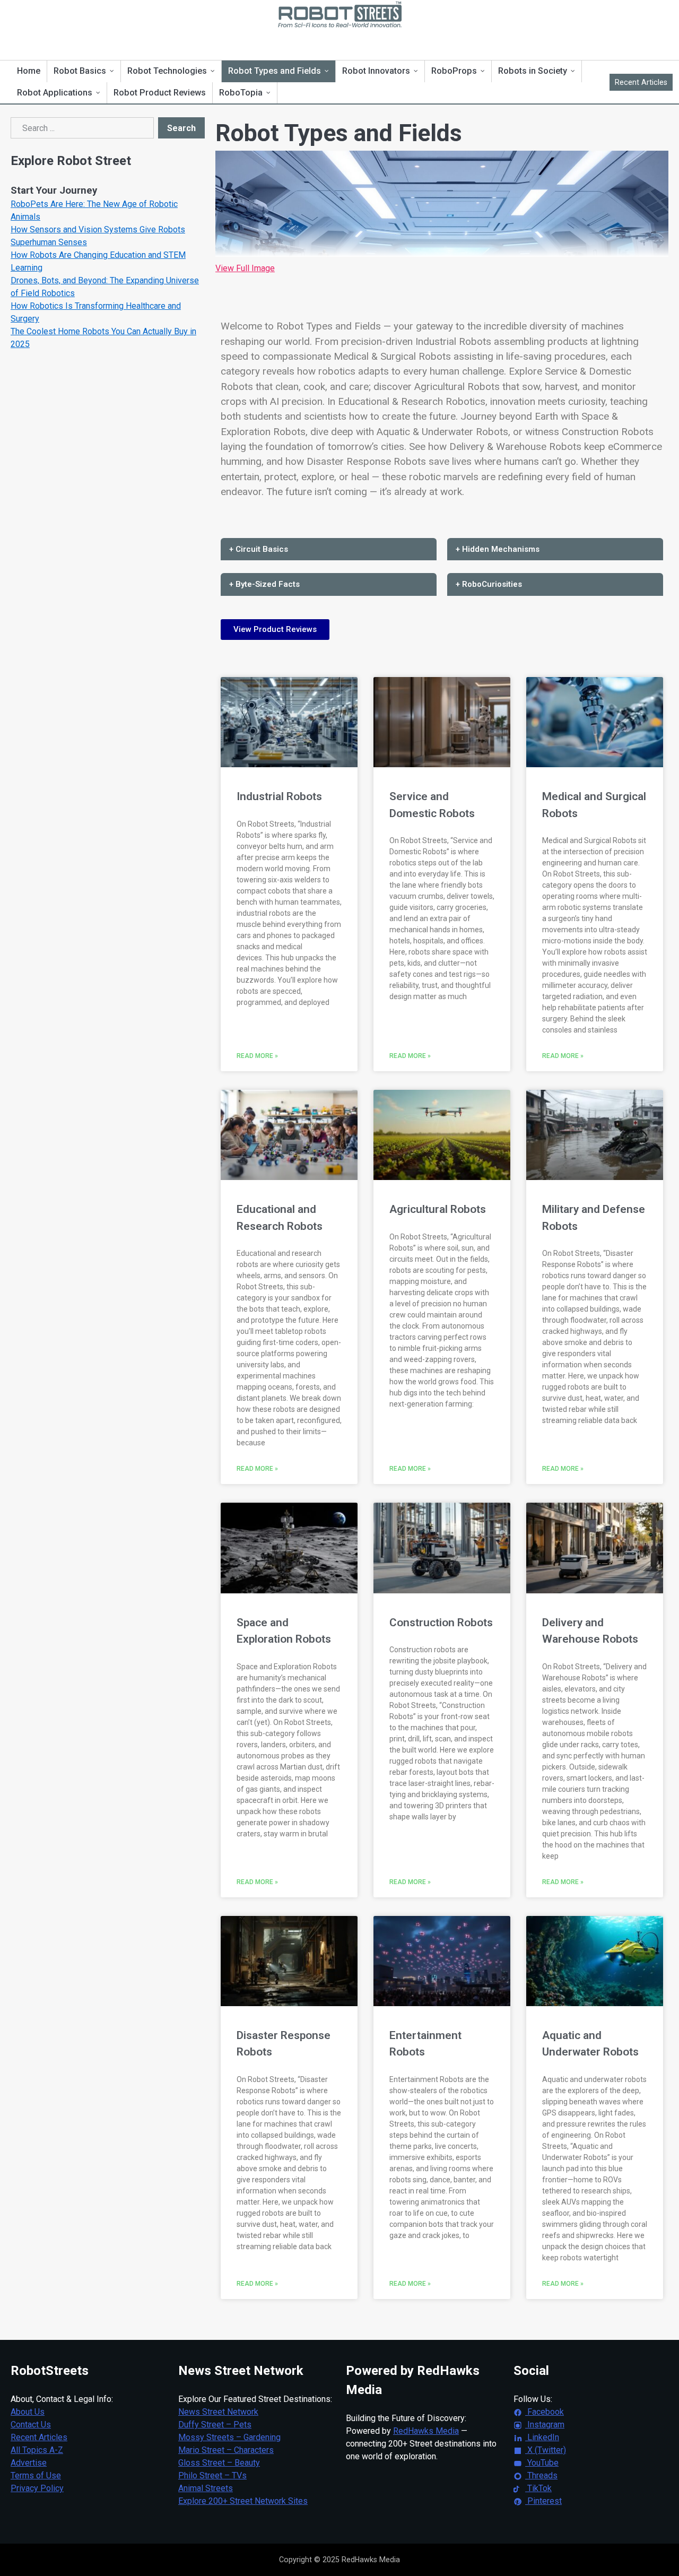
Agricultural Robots (438, 1209)
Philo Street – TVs (212, 2475)
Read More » (257, 1056)
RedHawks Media (426, 2431)
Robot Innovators (376, 71)
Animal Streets (206, 2488)
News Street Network (218, 2412)
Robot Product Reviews (160, 93)
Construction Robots (441, 1623)
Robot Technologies (167, 71)
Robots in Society (533, 71)
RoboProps (454, 71)
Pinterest (543, 2501)
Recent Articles (641, 82)
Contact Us (31, 2425)
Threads (541, 2475)
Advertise (29, 2463)
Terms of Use (36, 2475)
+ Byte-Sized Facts (264, 584)
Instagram (545, 2425)
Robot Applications (55, 93)
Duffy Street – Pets (215, 2425)
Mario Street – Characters (226, 2450)
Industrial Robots (279, 796)
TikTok (538, 2488)
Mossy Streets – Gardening (229, 2437)
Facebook (545, 2412)
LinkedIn (542, 2437)
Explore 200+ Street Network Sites (243, 2501)
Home (29, 71)
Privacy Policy (37, 2488)
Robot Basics (80, 71)
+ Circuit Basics (259, 549)
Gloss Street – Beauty (219, 2463)
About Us (28, 2412)
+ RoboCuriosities (489, 584)
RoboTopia (241, 93)
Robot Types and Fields (275, 71)
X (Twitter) (546, 2450)
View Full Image (245, 268)
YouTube (542, 2463)
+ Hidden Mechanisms (498, 549)
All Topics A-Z (37, 2450)
